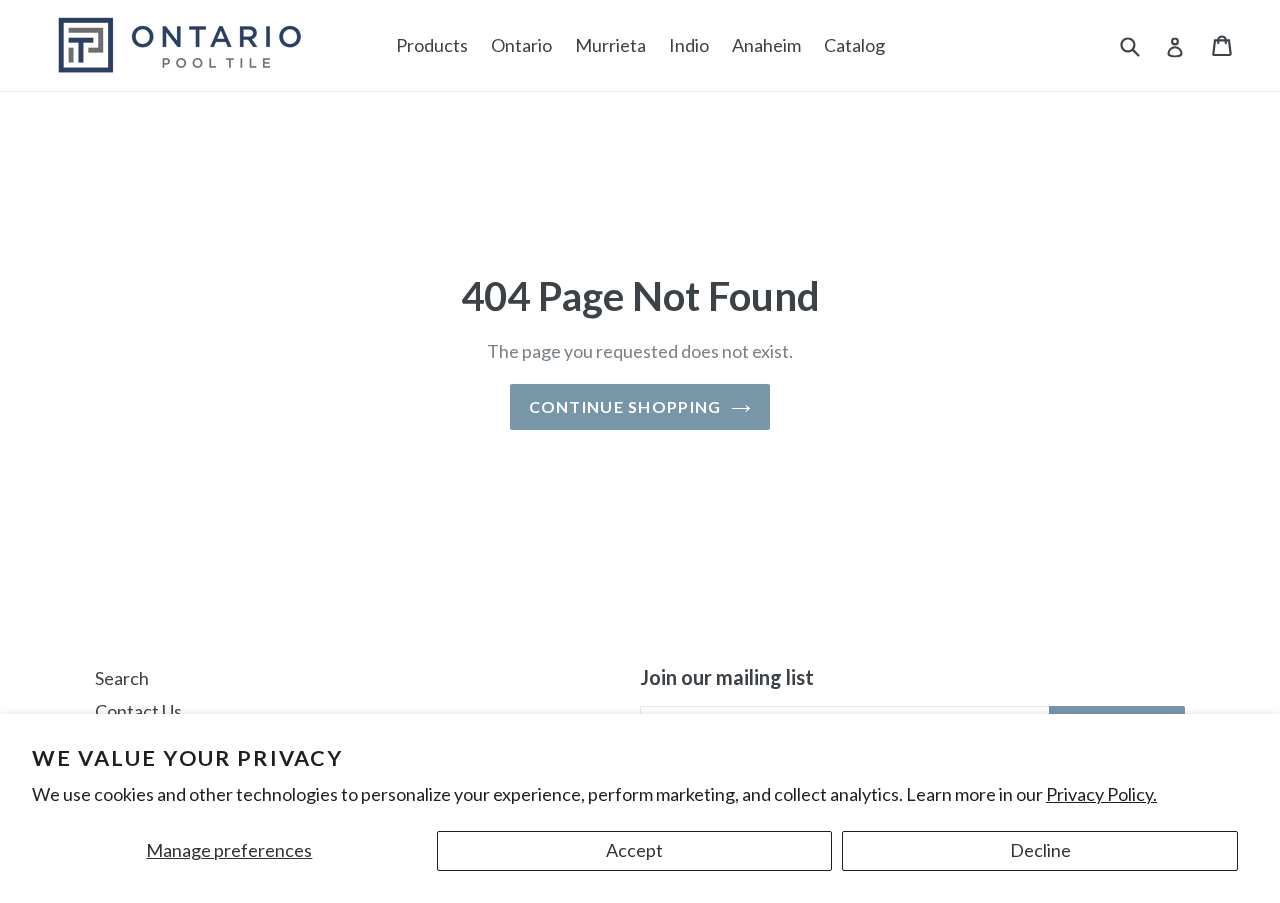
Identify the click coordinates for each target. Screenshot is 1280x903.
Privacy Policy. (1101, 794)
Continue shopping (625, 406)
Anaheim (766, 45)
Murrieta (610, 45)
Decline (1040, 850)
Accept (634, 850)
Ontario (521, 45)
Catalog (854, 45)
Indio (689, 45)
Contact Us (138, 711)
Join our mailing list (727, 677)
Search (122, 678)
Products (432, 45)
